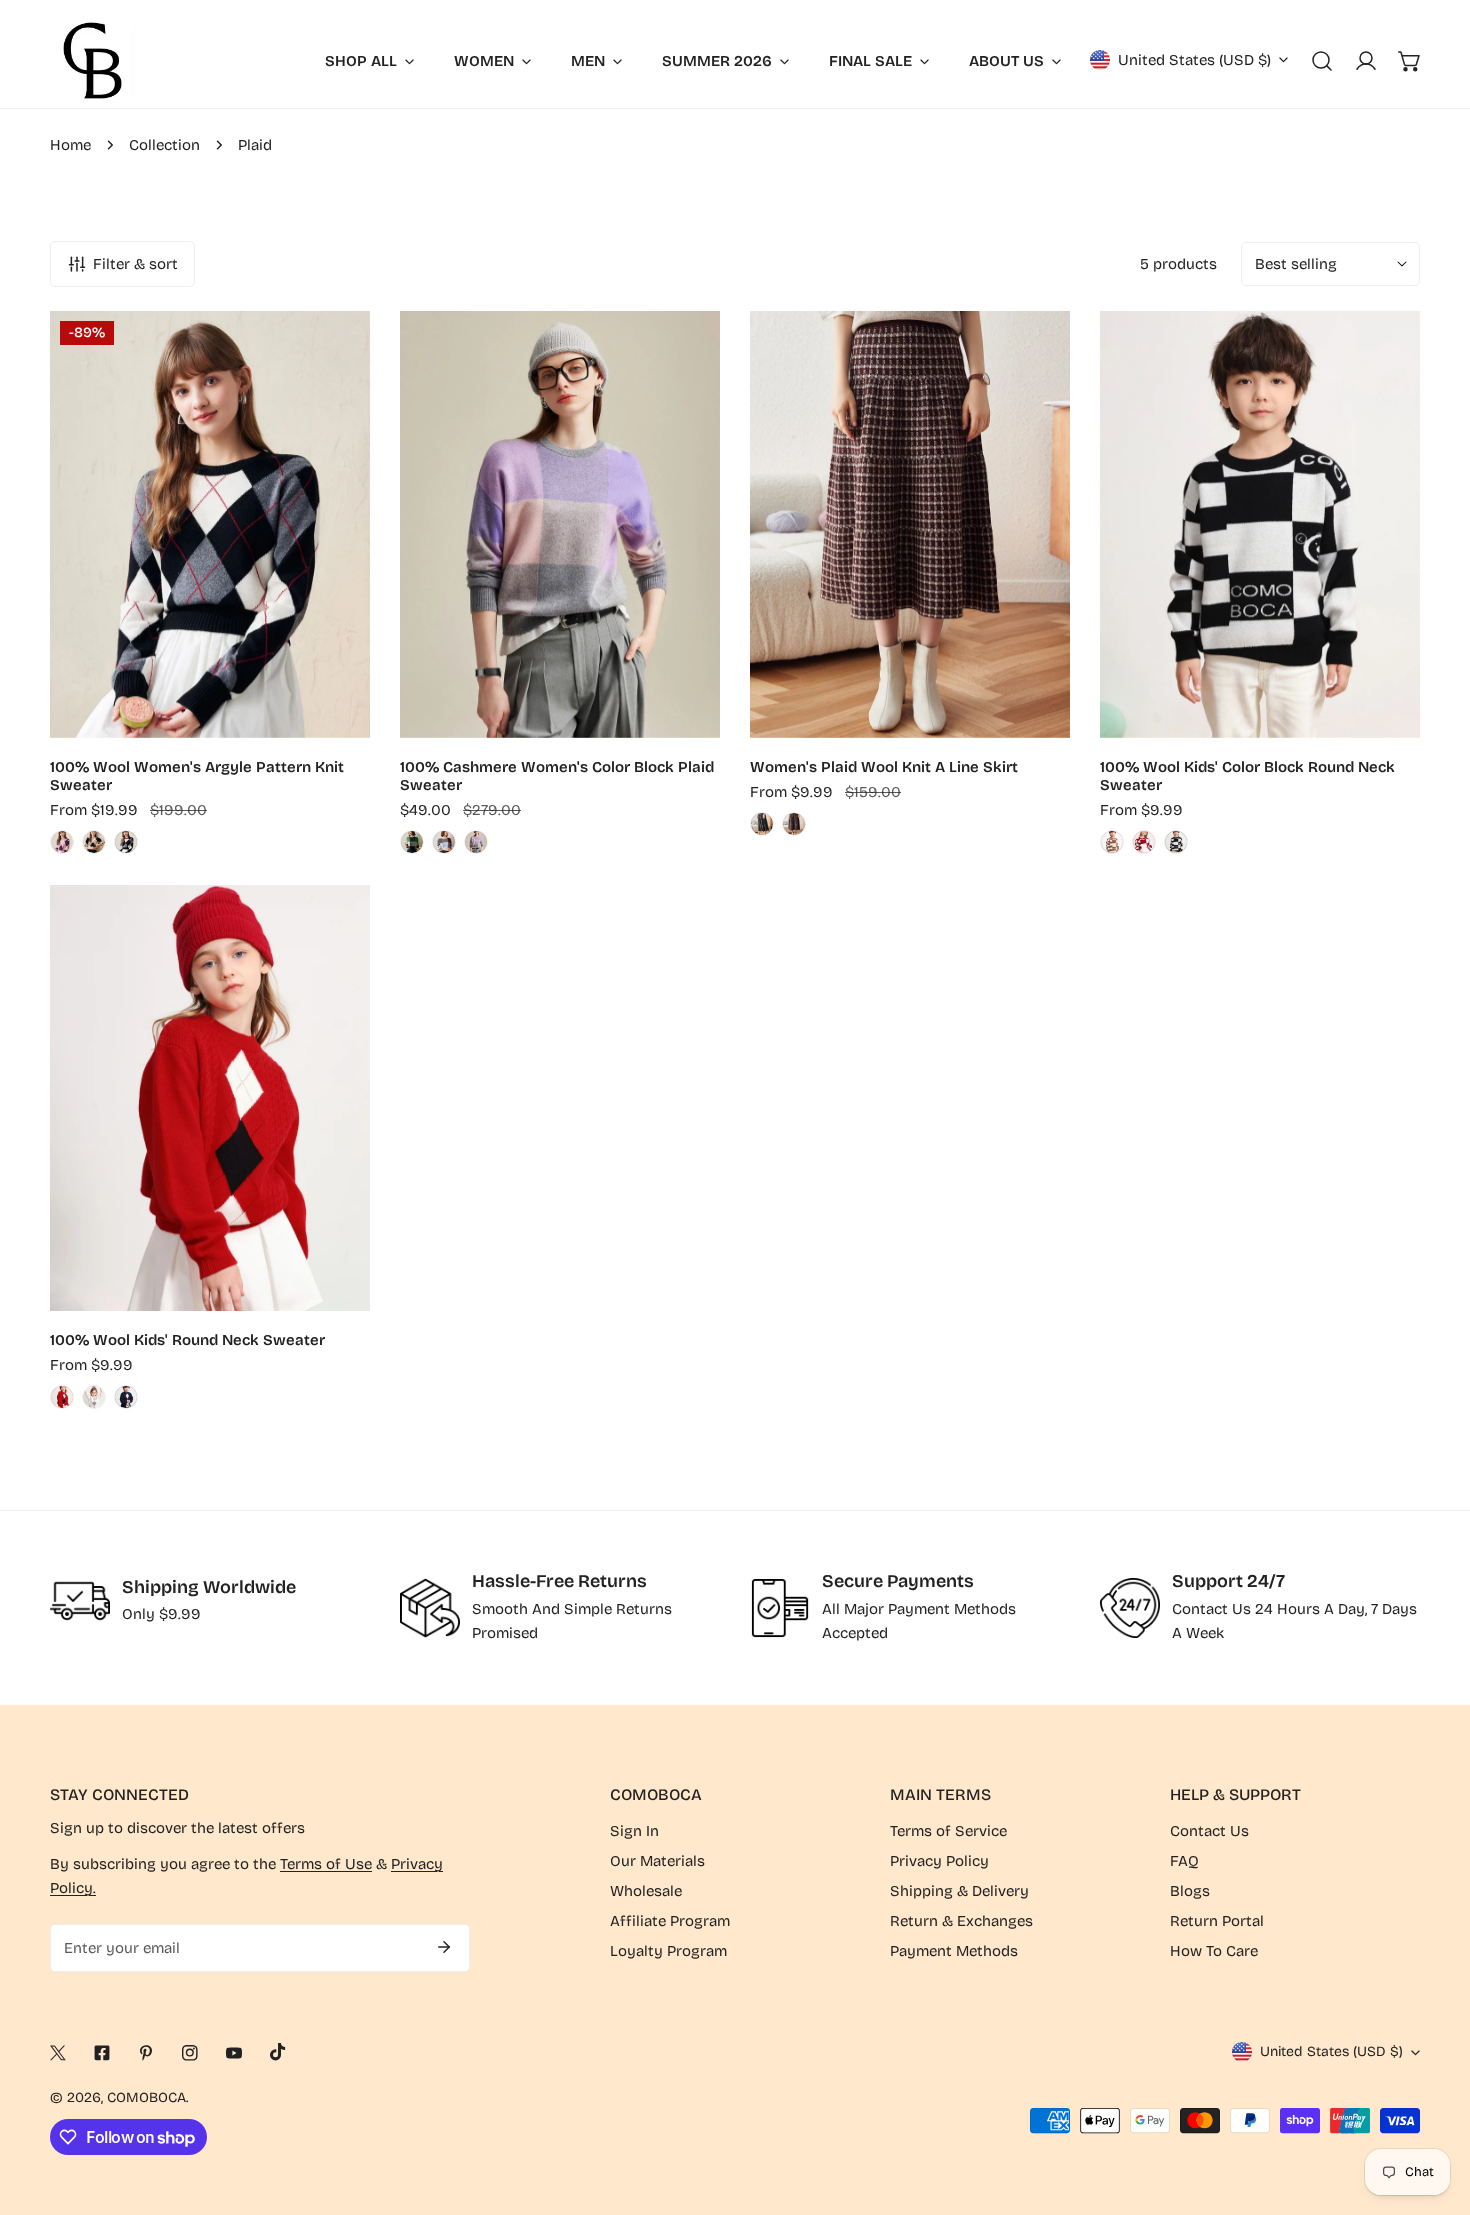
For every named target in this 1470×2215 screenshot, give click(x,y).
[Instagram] (190, 2053)
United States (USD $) (1194, 60)
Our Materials (657, 1861)
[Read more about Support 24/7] (1130, 1608)
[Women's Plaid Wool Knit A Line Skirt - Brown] (794, 824)
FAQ (1184, 1861)
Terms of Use (326, 1864)
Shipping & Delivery (959, 1891)
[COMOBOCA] (92, 60)
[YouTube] (234, 2053)
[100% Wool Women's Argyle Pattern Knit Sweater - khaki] (94, 842)
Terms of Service (948, 1831)
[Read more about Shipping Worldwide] (80, 1601)
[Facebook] (102, 2053)
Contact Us (1209, 1831)
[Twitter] (58, 2053)
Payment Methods (954, 1951)
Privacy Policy (939, 1861)
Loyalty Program (668, 1951)
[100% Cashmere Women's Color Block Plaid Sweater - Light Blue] (444, 842)
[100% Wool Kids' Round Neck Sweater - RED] (62, 1397)
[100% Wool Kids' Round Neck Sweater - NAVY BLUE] (126, 1397)
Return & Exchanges (961, 1921)
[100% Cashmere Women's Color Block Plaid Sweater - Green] (412, 842)
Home (70, 145)
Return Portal (1217, 1921)
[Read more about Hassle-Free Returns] (430, 1608)
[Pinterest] (146, 2053)
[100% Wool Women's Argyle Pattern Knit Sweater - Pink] (62, 842)
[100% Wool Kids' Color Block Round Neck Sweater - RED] (1144, 842)
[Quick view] (332, 715)
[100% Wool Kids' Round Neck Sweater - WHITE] (94, 1397)
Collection (164, 145)
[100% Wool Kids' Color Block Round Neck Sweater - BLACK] (1176, 842)
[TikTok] (278, 2052)
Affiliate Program (670, 1921)
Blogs (1190, 1891)
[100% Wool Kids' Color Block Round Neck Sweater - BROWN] (1112, 842)
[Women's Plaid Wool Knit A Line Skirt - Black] (762, 824)
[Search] (1322, 61)
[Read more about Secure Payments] (780, 1608)
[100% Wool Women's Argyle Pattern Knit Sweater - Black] (126, 842)
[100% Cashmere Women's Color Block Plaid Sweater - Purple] (476, 842)
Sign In (634, 1831)
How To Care (1214, 1951)
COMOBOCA (146, 2097)
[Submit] (444, 1947)
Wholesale (646, 1891)
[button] (1410, 61)
